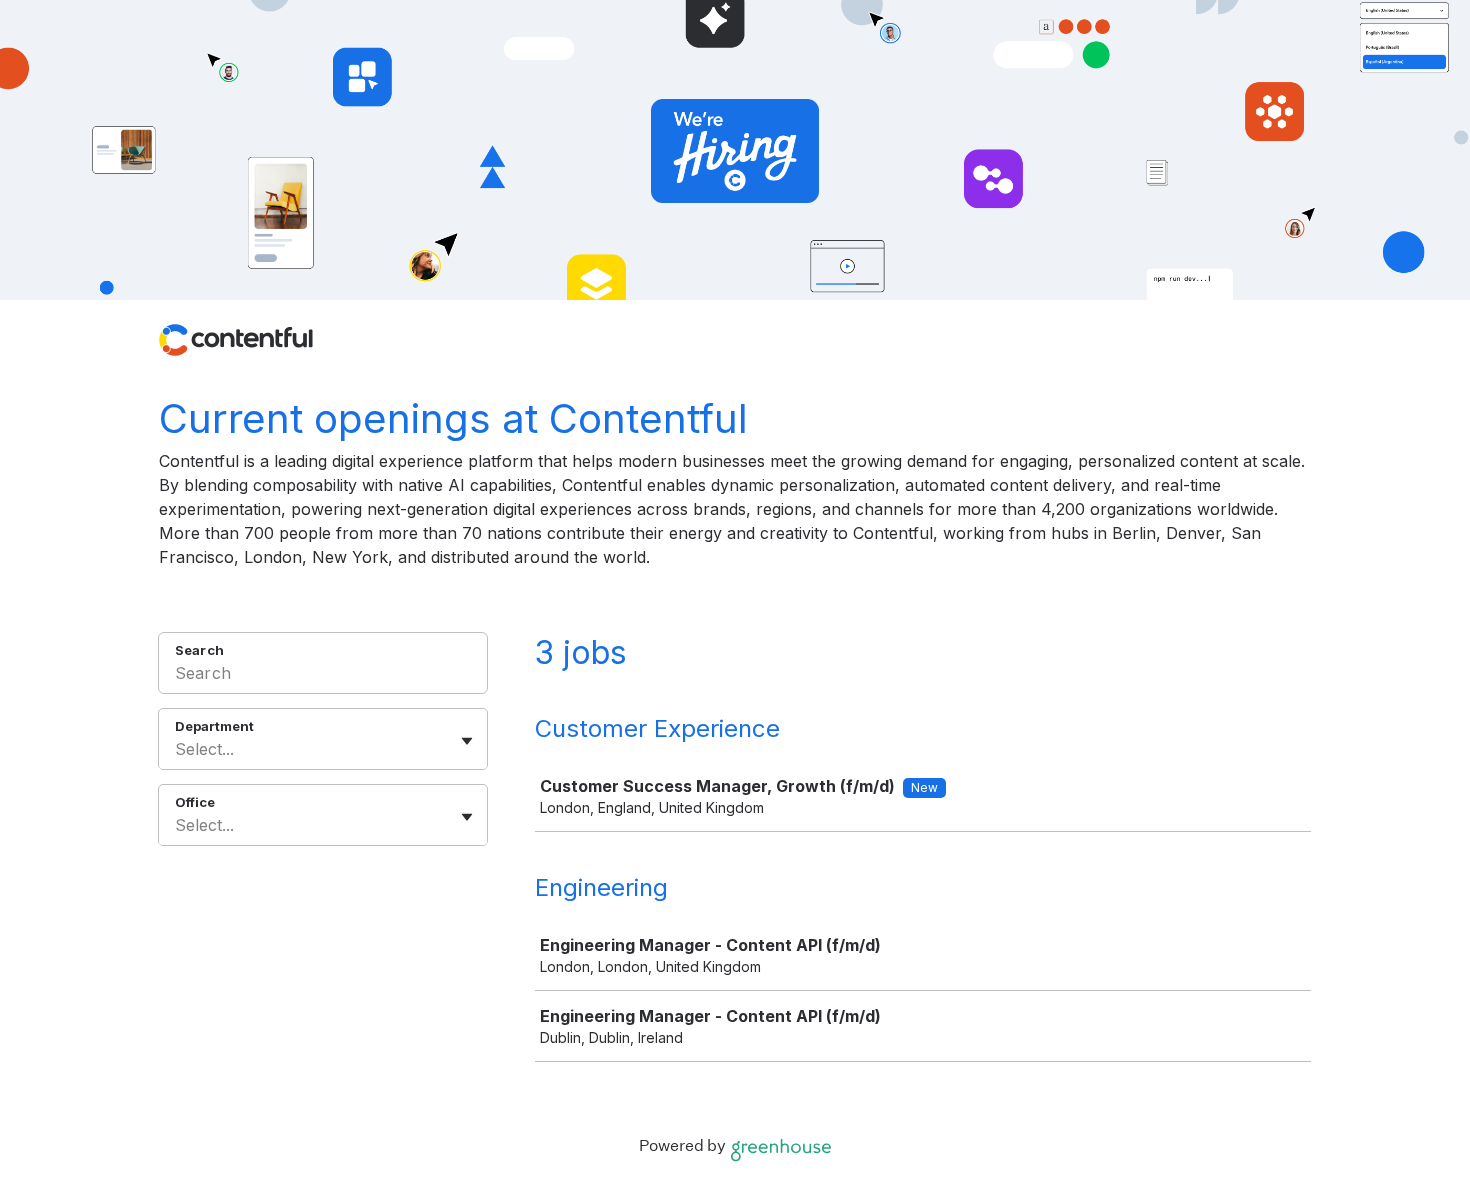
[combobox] (177, 749)
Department (214, 726)
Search (199, 650)
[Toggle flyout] (467, 741)
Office (195, 802)
